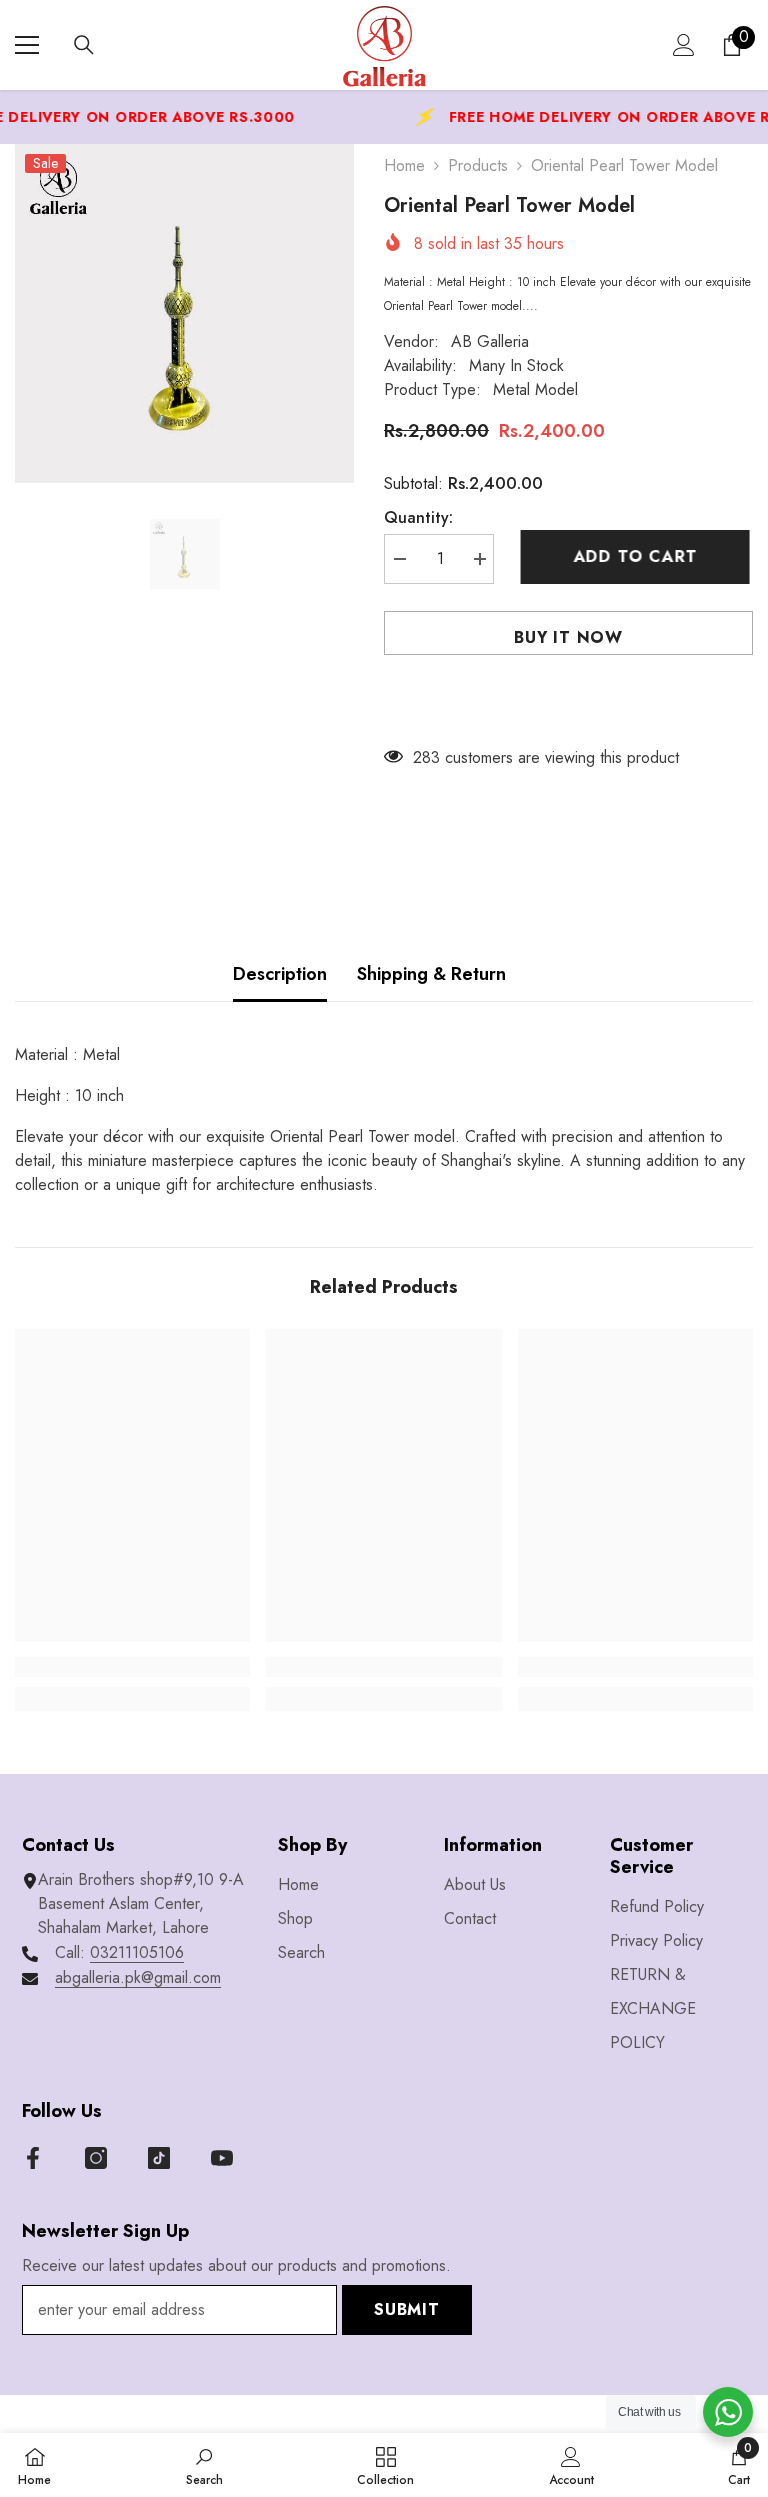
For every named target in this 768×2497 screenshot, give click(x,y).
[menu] (27, 45)
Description (280, 974)
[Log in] (684, 45)
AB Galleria (490, 341)
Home (404, 165)
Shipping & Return (431, 974)
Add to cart (639, 556)
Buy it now (568, 637)
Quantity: (418, 517)
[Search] (84, 45)
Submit (407, 2309)
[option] (184, 313)
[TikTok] (159, 2158)
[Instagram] (96, 2158)
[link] (132, 1667)
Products (478, 165)
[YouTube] (222, 2158)
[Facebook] (33, 2158)
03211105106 (137, 1952)
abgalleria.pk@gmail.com (138, 1977)
